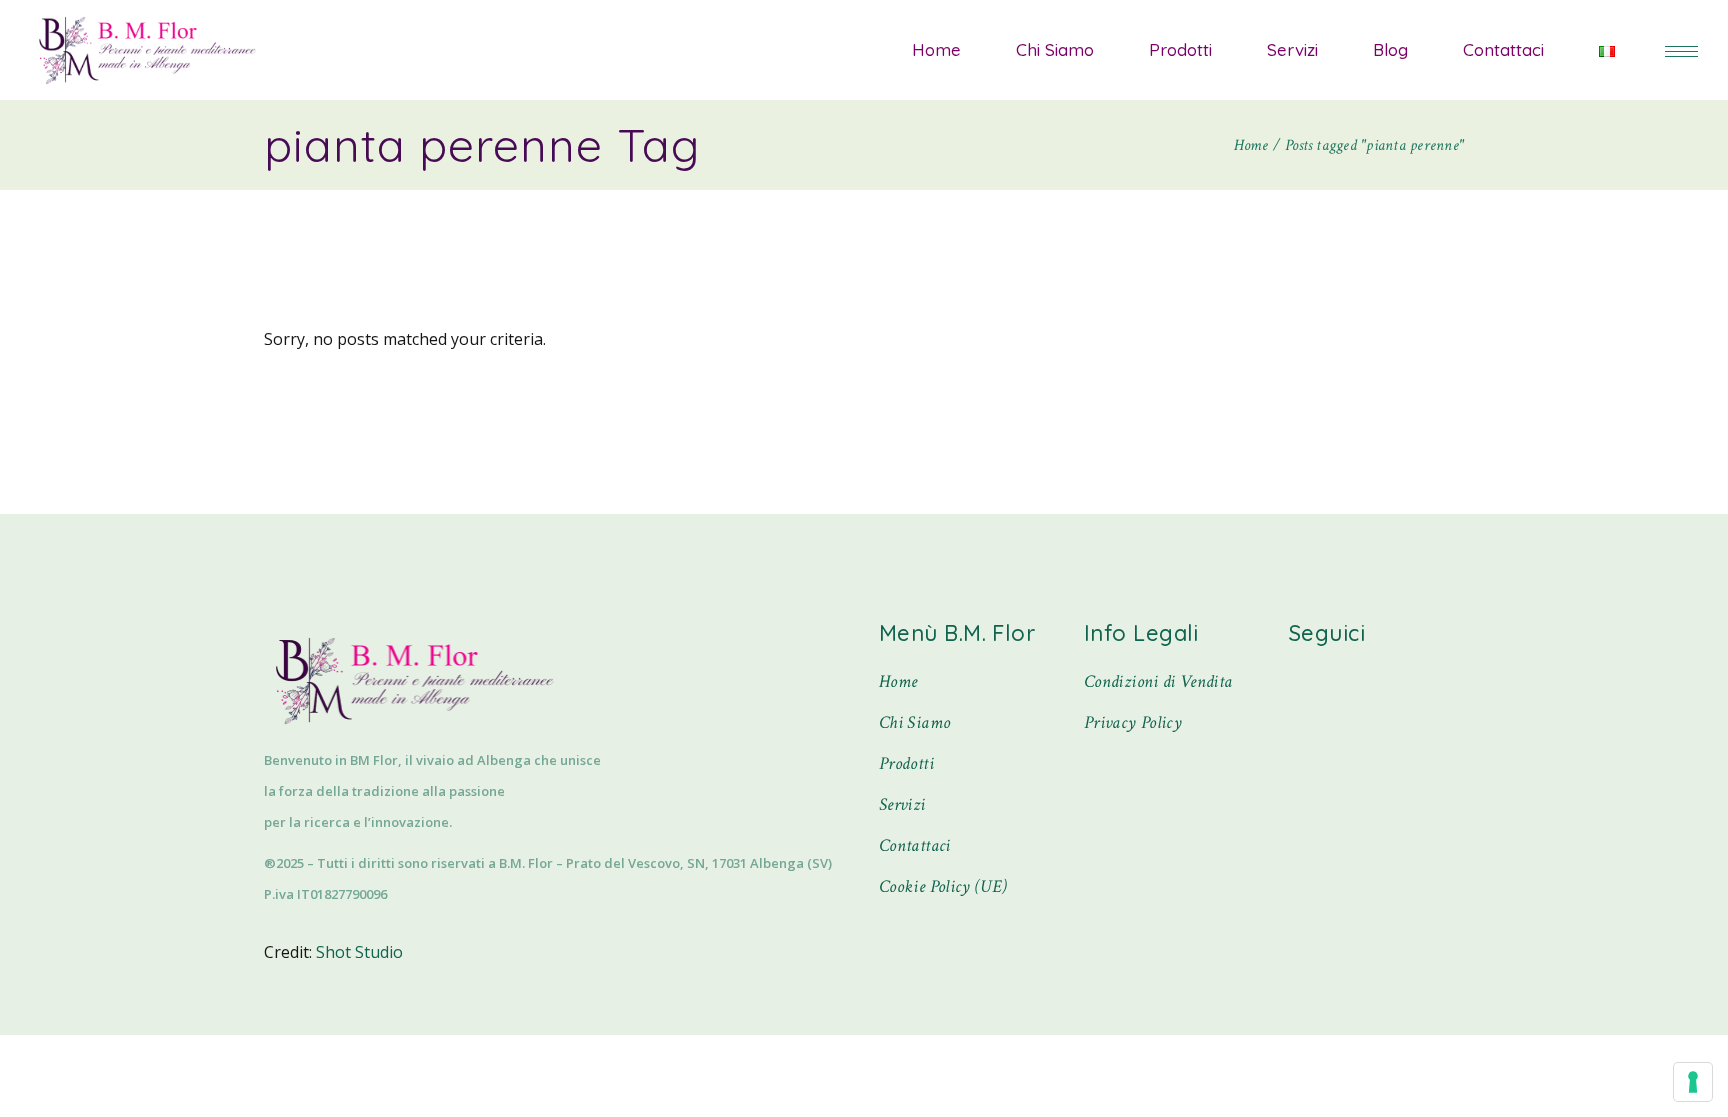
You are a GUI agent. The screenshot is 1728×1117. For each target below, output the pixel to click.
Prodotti (906, 763)
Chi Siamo (914, 722)
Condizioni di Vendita (1158, 681)
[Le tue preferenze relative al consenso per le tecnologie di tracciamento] (1693, 1082)
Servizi (902, 804)
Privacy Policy (1133, 722)
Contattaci (915, 845)
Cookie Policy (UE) (943, 886)
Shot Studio (359, 952)
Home (898, 681)
